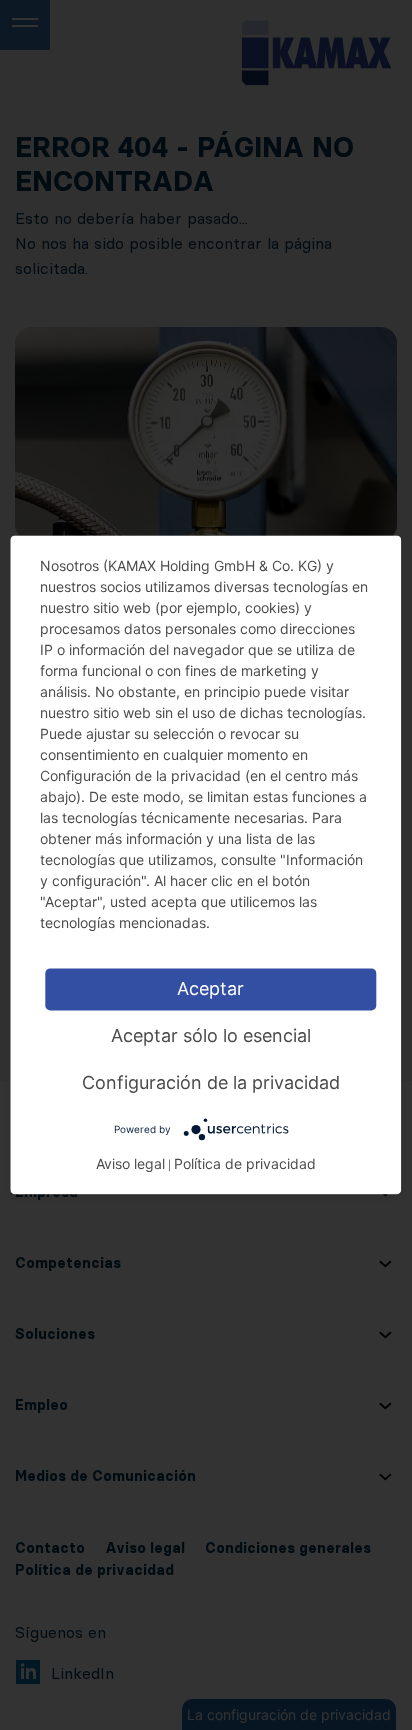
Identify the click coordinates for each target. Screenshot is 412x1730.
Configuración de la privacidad (211, 1082)
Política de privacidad (245, 1164)
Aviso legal (130, 1164)
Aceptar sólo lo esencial (211, 1035)
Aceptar (210, 988)
